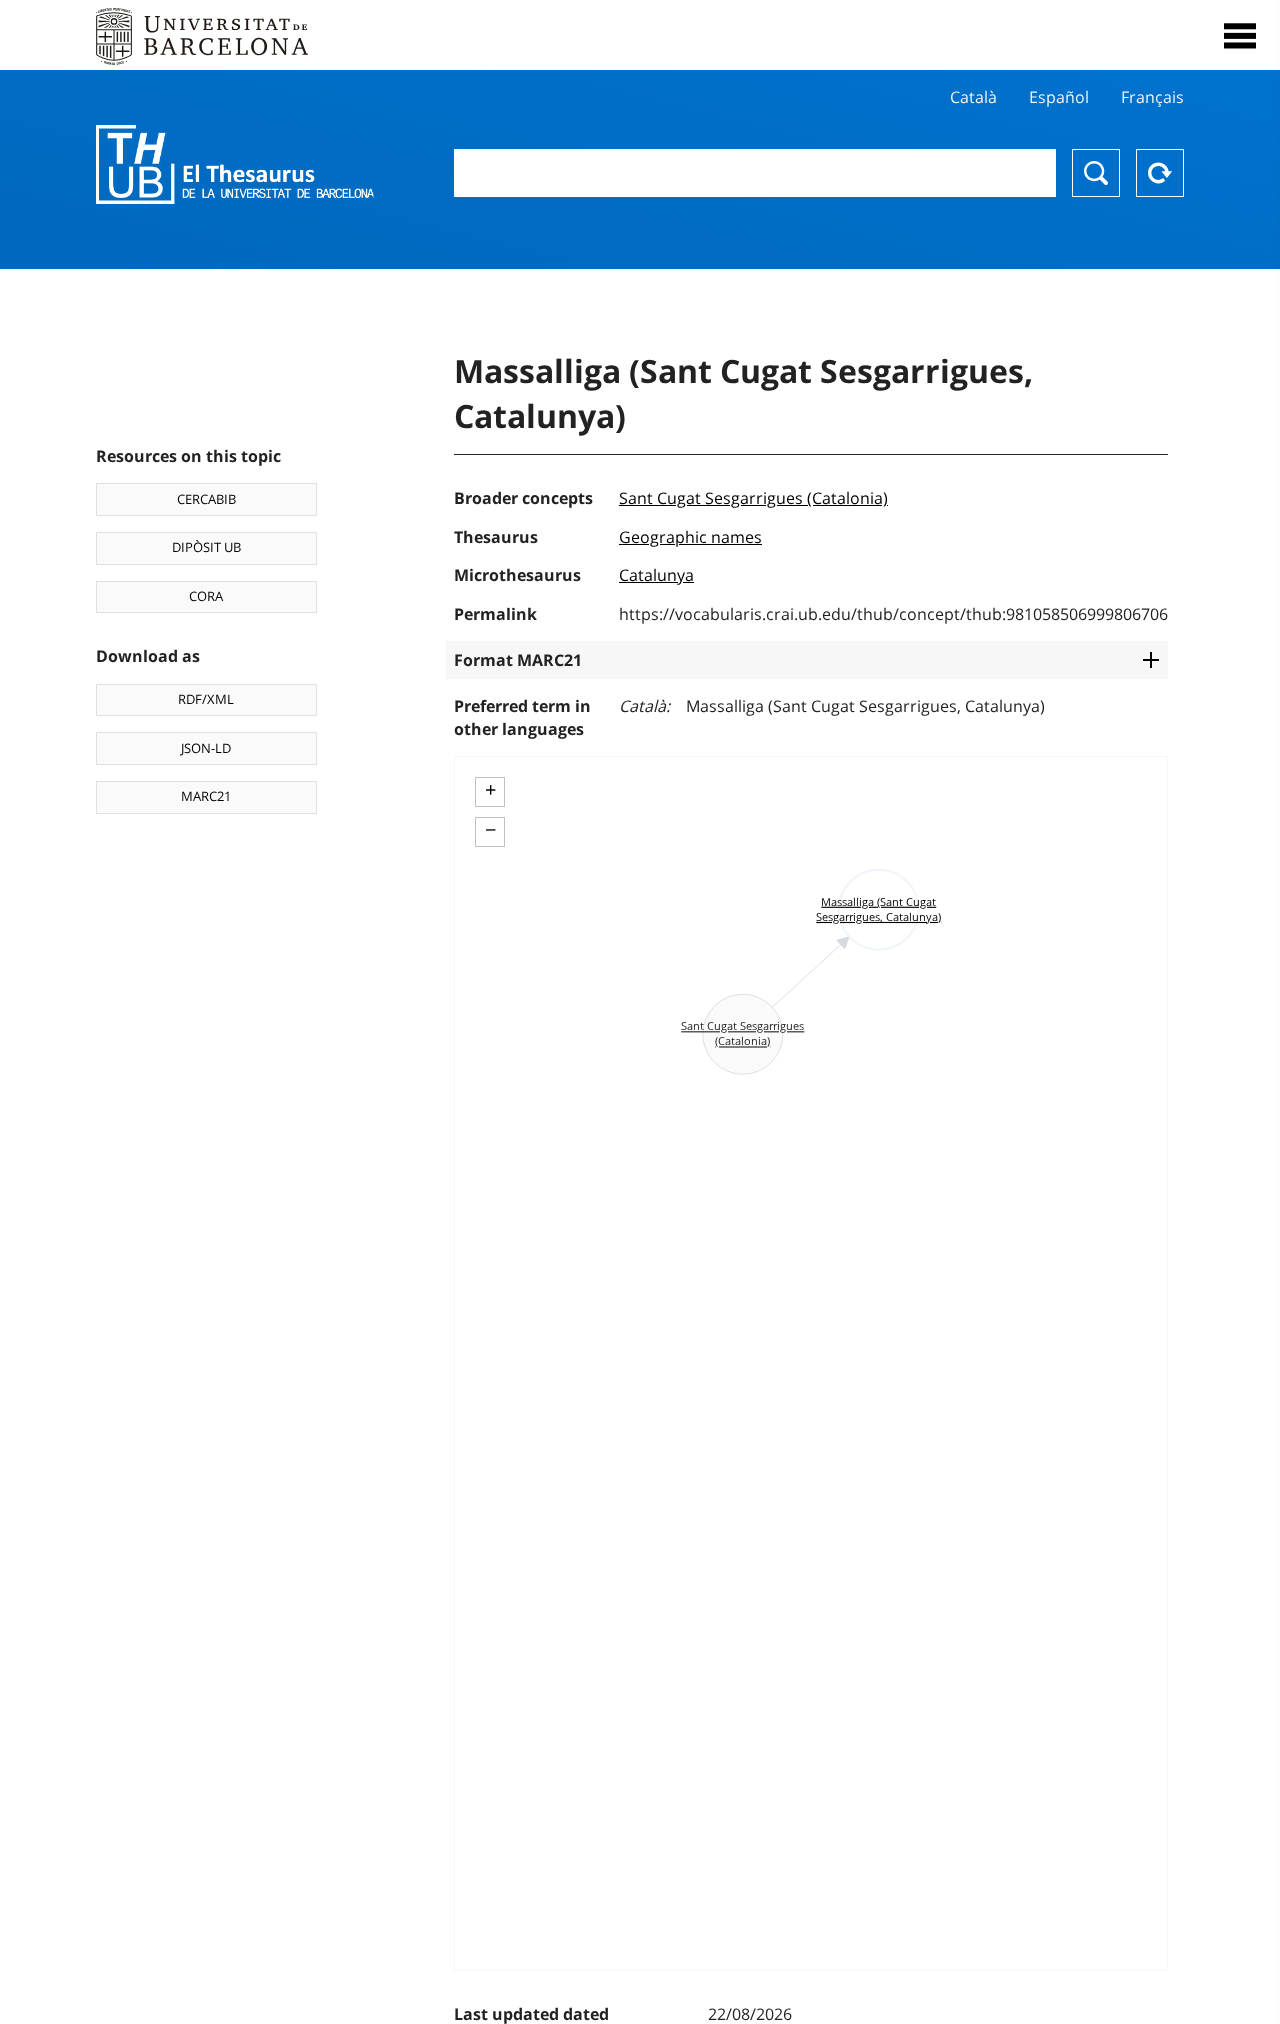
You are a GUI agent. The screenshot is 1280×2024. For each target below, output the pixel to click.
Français (1152, 97)
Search (1096, 173)
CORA (206, 596)
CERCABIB (206, 499)
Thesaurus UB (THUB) (235, 165)
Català (973, 97)
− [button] (490, 830)
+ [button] (490, 790)
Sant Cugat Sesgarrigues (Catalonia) (753, 498)
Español (1059, 97)
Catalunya (656, 575)
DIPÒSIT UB (206, 547)
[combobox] (755, 173)
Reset (1160, 173)
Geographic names (690, 537)
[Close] (1240, 36)
